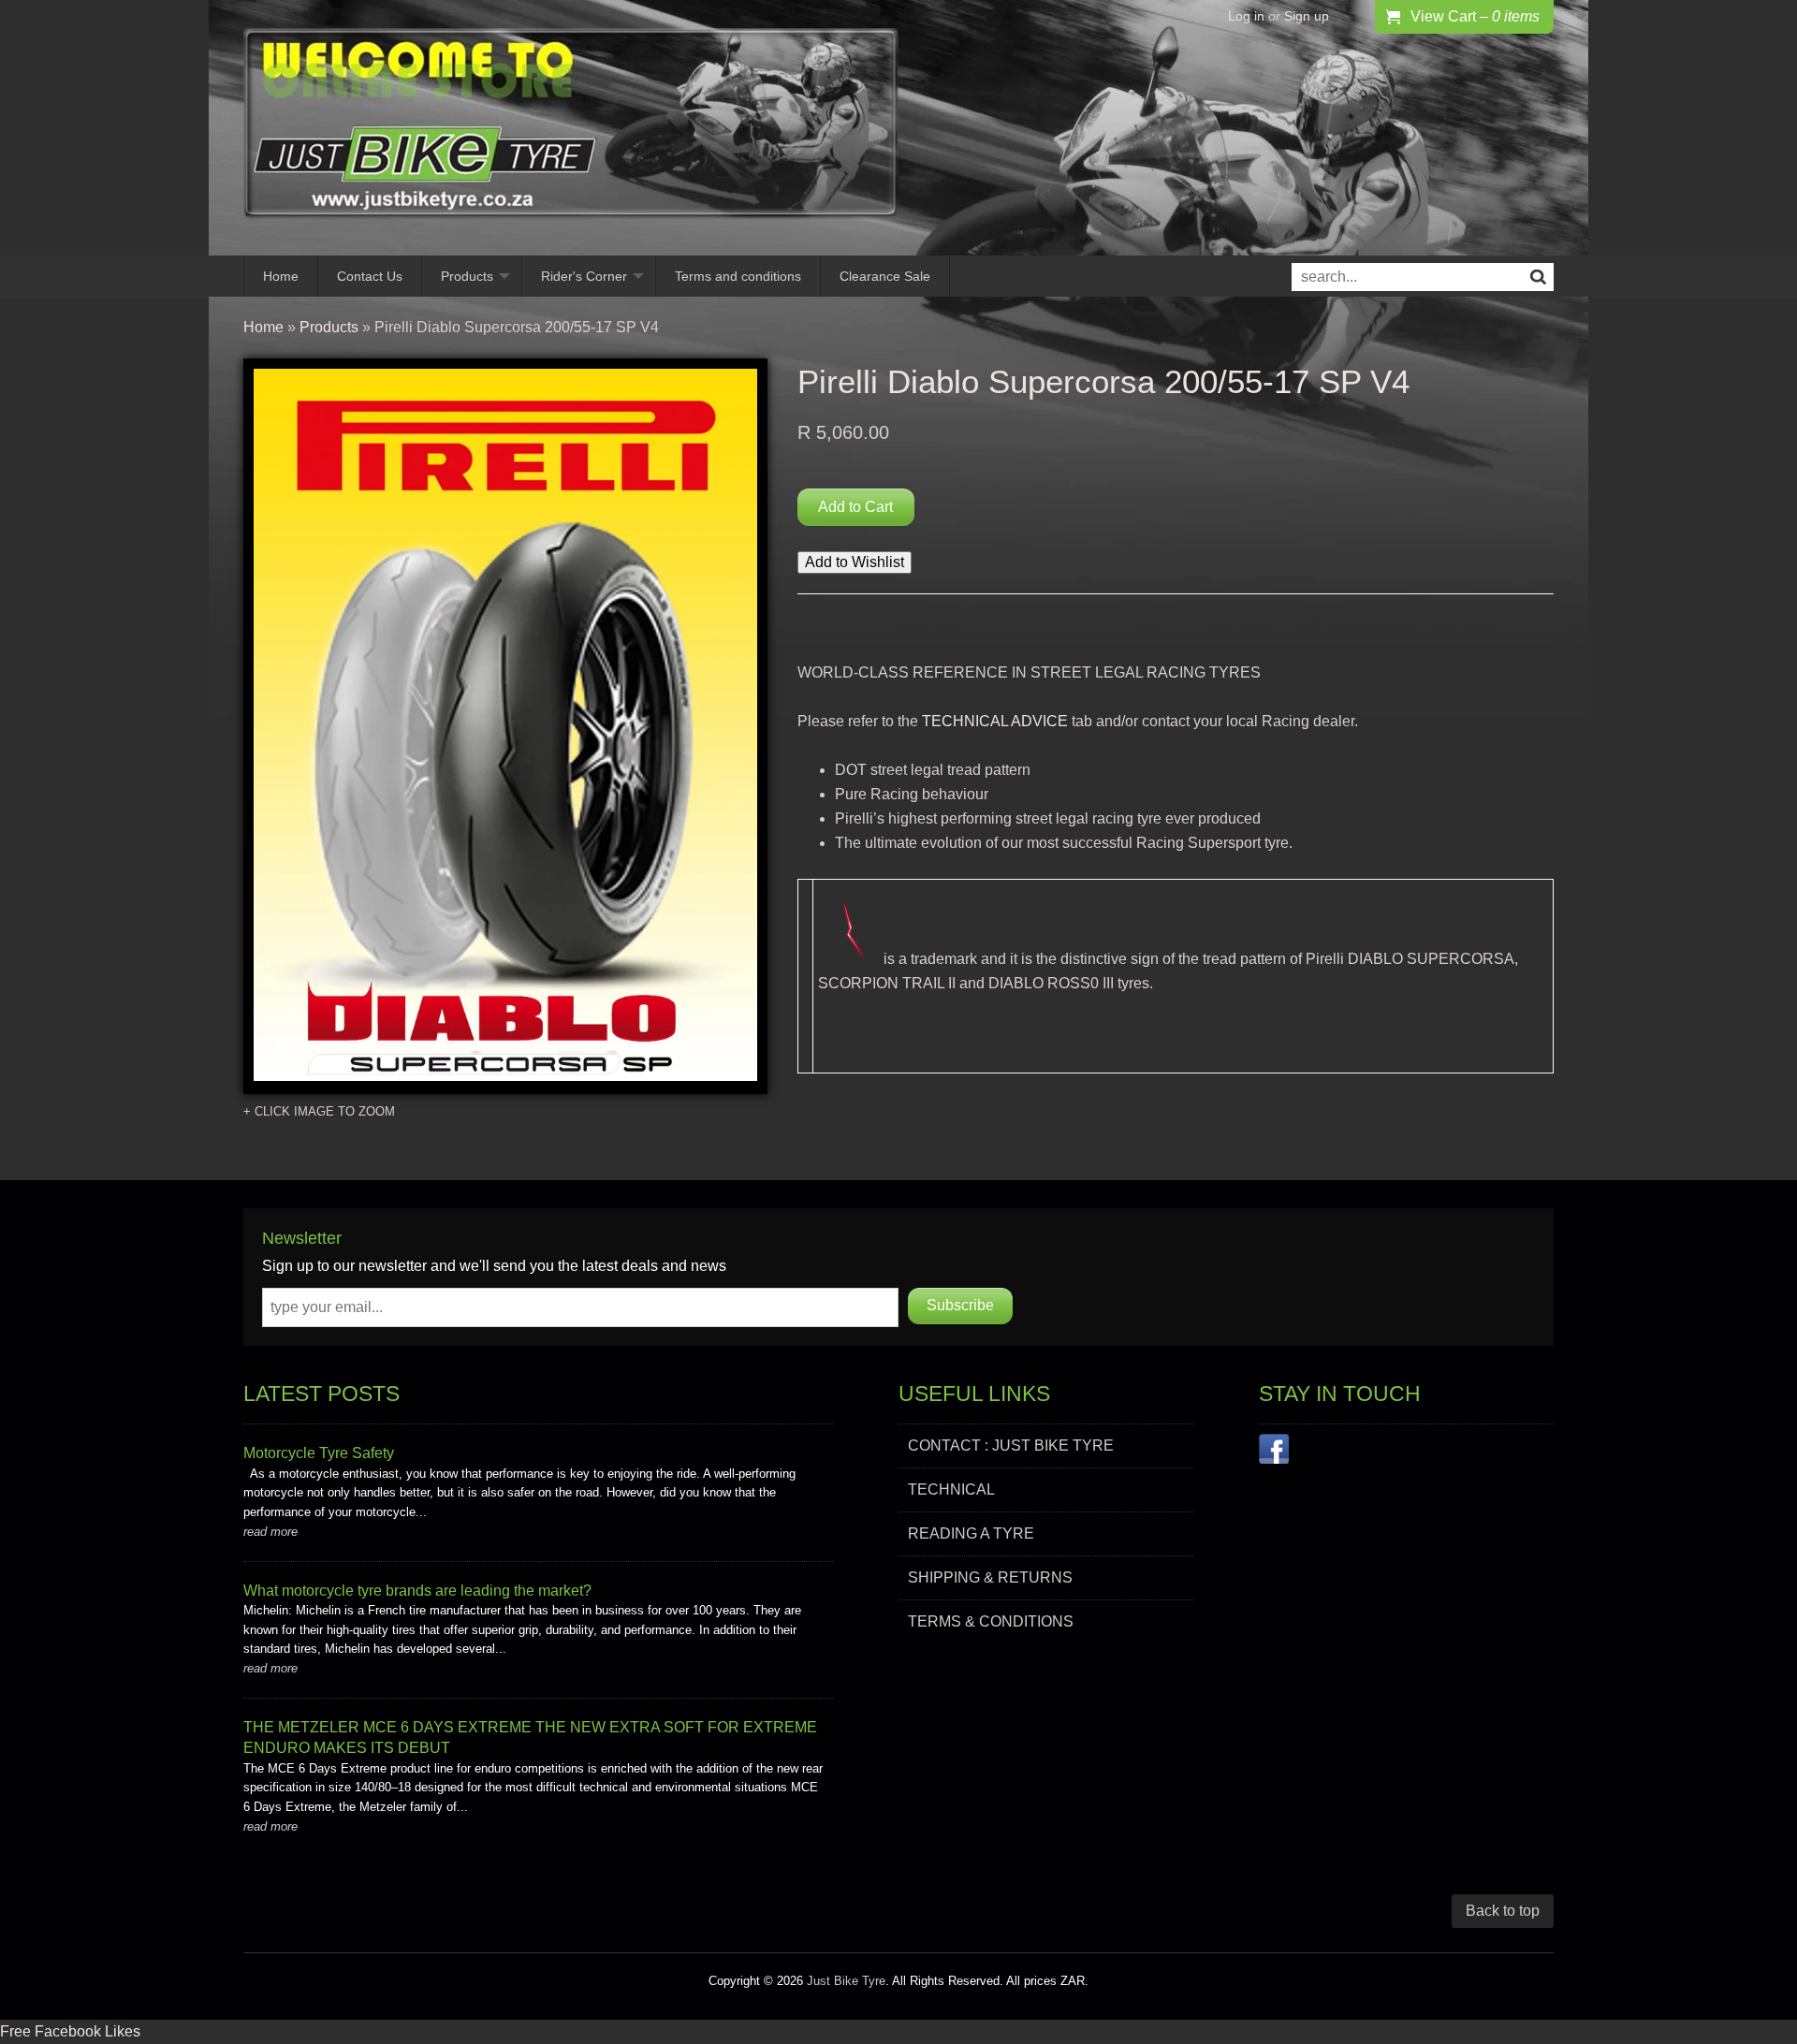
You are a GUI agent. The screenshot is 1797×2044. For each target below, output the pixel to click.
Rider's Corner (584, 276)
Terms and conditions (738, 276)
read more (270, 1532)
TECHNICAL (951, 1489)
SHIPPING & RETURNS (990, 1577)
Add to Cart (855, 507)
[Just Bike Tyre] (571, 128)
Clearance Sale (885, 276)
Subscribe (960, 1305)
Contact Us (370, 276)
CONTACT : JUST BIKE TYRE (1011, 1445)
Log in (1246, 16)
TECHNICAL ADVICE (995, 721)
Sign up (1307, 16)
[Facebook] (1274, 1453)
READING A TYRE (971, 1533)
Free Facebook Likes (70, 2031)
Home (281, 276)
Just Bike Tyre (846, 1981)
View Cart (1475, 16)
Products (467, 276)
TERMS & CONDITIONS (991, 1621)
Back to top (1503, 1911)
